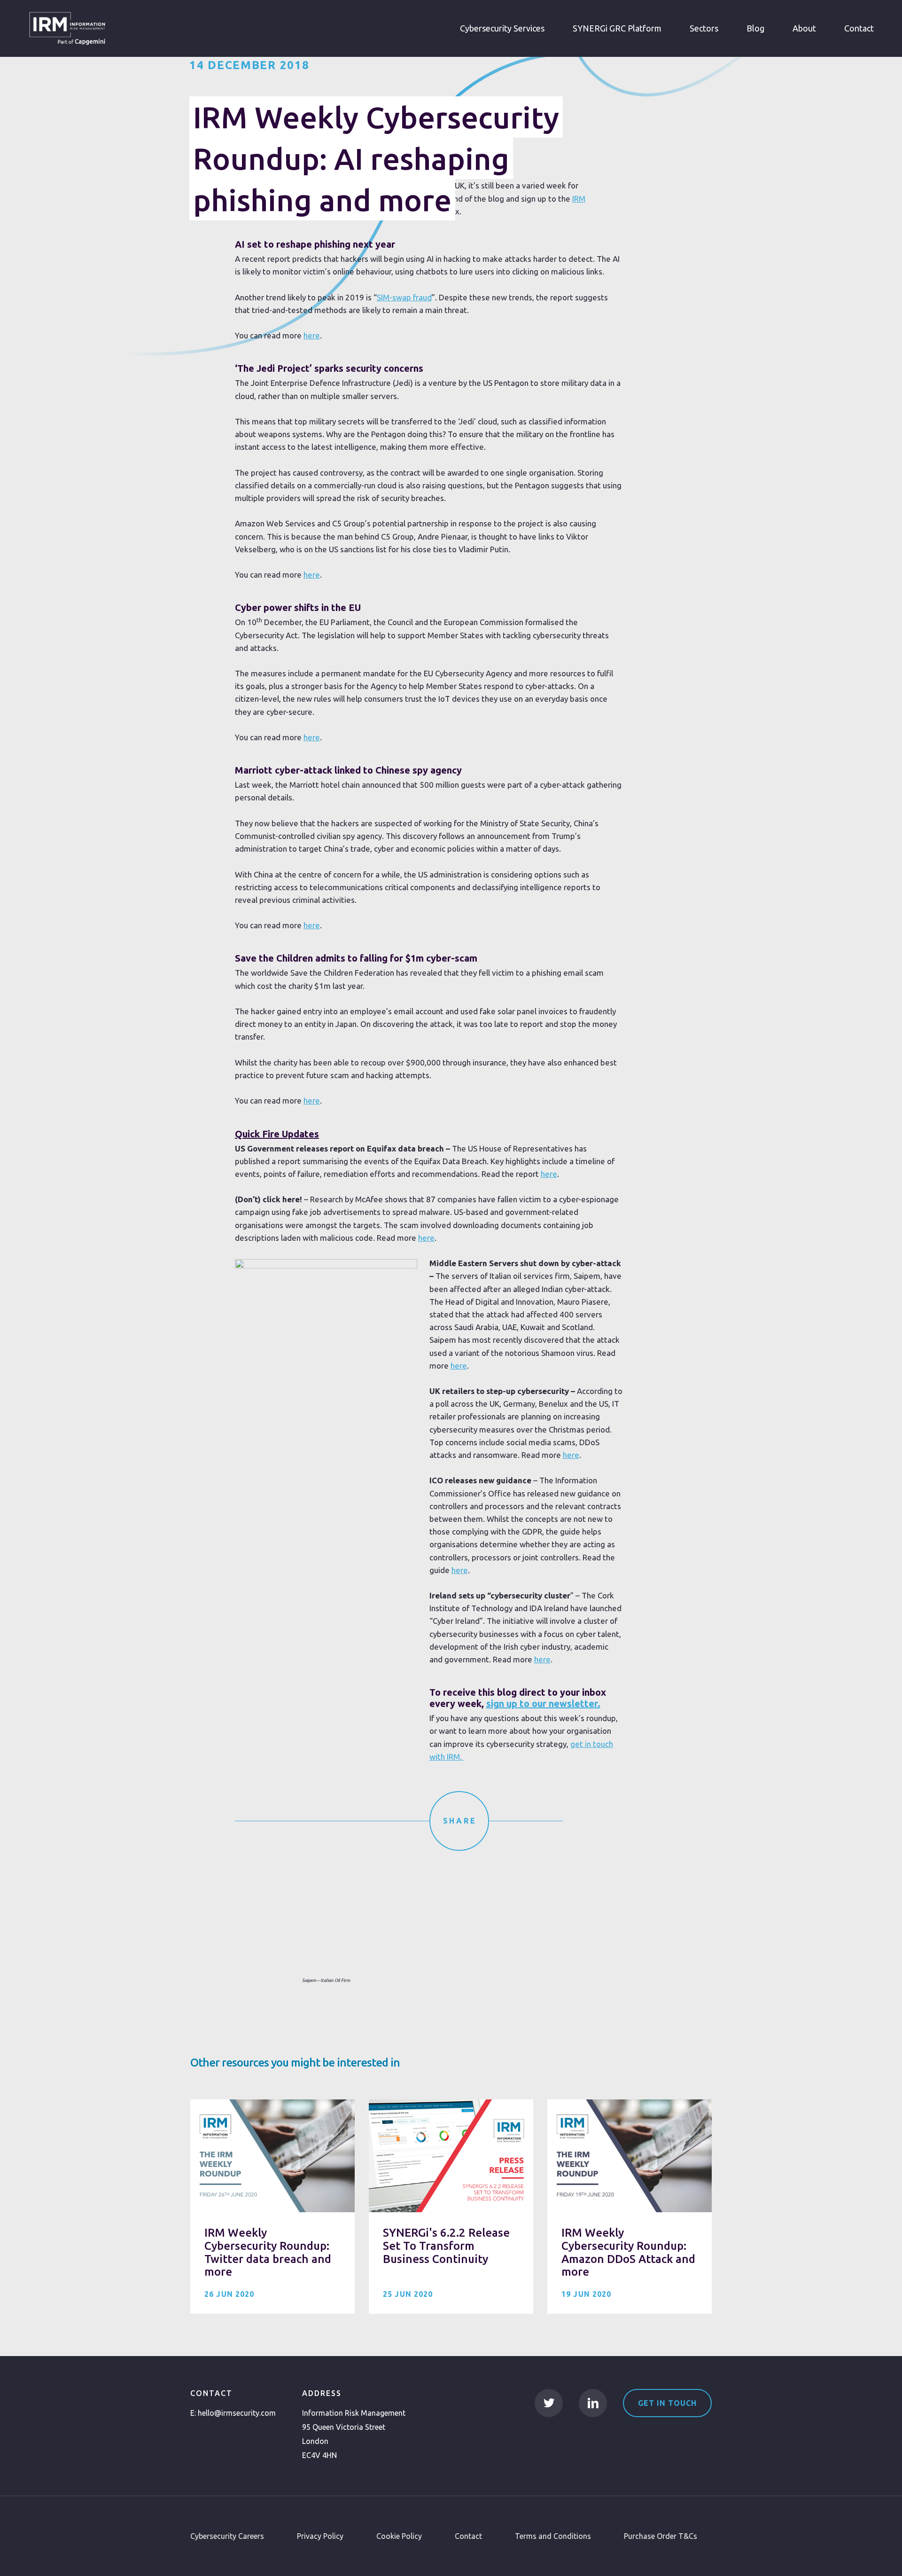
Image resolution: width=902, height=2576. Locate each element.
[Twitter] (549, 2403)
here (312, 335)
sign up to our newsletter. (543, 1703)
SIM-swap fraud (404, 297)
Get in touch (667, 2403)
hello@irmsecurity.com (237, 2413)
